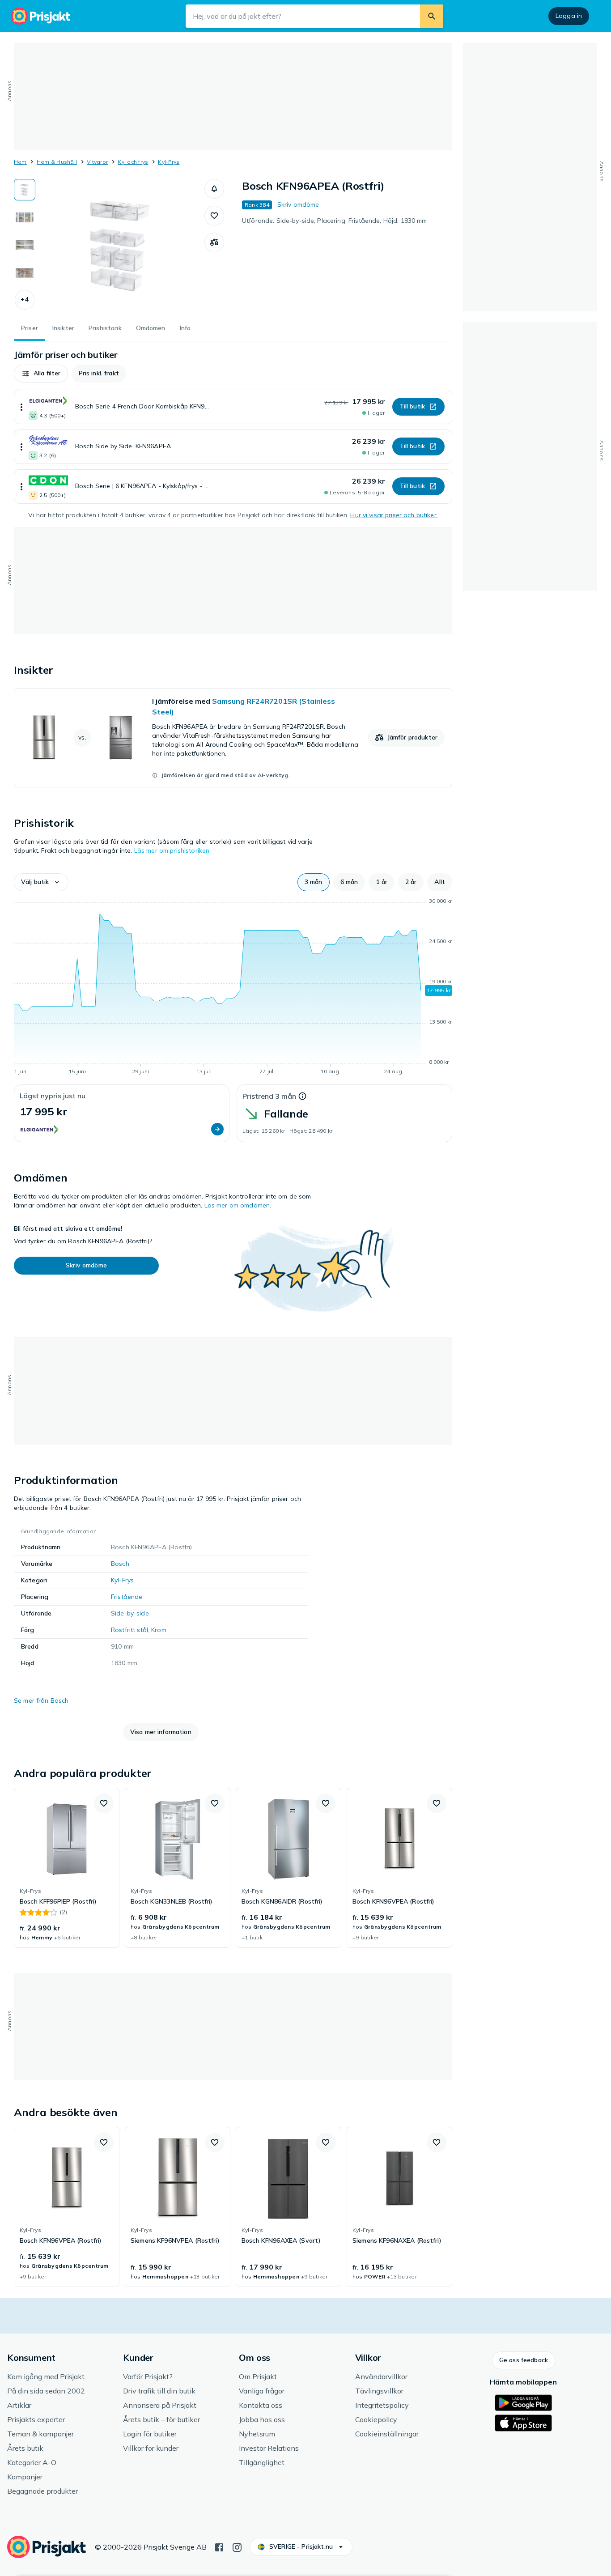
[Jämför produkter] (214, 242)
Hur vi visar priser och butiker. (394, 515)
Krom (159, 1630)
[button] (25, 300)
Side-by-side (130, 1613)
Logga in (569, 16)
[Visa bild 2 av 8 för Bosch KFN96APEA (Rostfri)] (25, 217)
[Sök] (432, 16)
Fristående (127, 1597)
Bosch (120, 1564)
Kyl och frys (133, 162)
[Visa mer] (21, 407)
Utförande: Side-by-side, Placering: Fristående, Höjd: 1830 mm (335, 221)
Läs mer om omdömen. (238, 1205)
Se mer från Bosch (41, 1700)
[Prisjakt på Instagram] (237, 2546)
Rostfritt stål (129, 1630)
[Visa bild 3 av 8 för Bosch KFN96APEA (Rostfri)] (25, 245)
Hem (20, 162)
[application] (233, 988)
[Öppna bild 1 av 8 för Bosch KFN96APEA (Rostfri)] (120, 246)
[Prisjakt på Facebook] (219, 2546)
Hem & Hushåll (57, 162)
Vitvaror (97, 162)
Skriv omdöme (298, 204)
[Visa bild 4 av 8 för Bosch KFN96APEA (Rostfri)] (25, 273)
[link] (233, 738)
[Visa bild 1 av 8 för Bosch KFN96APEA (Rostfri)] (25, 190)
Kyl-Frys (169, 162)
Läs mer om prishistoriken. (173, 850)
